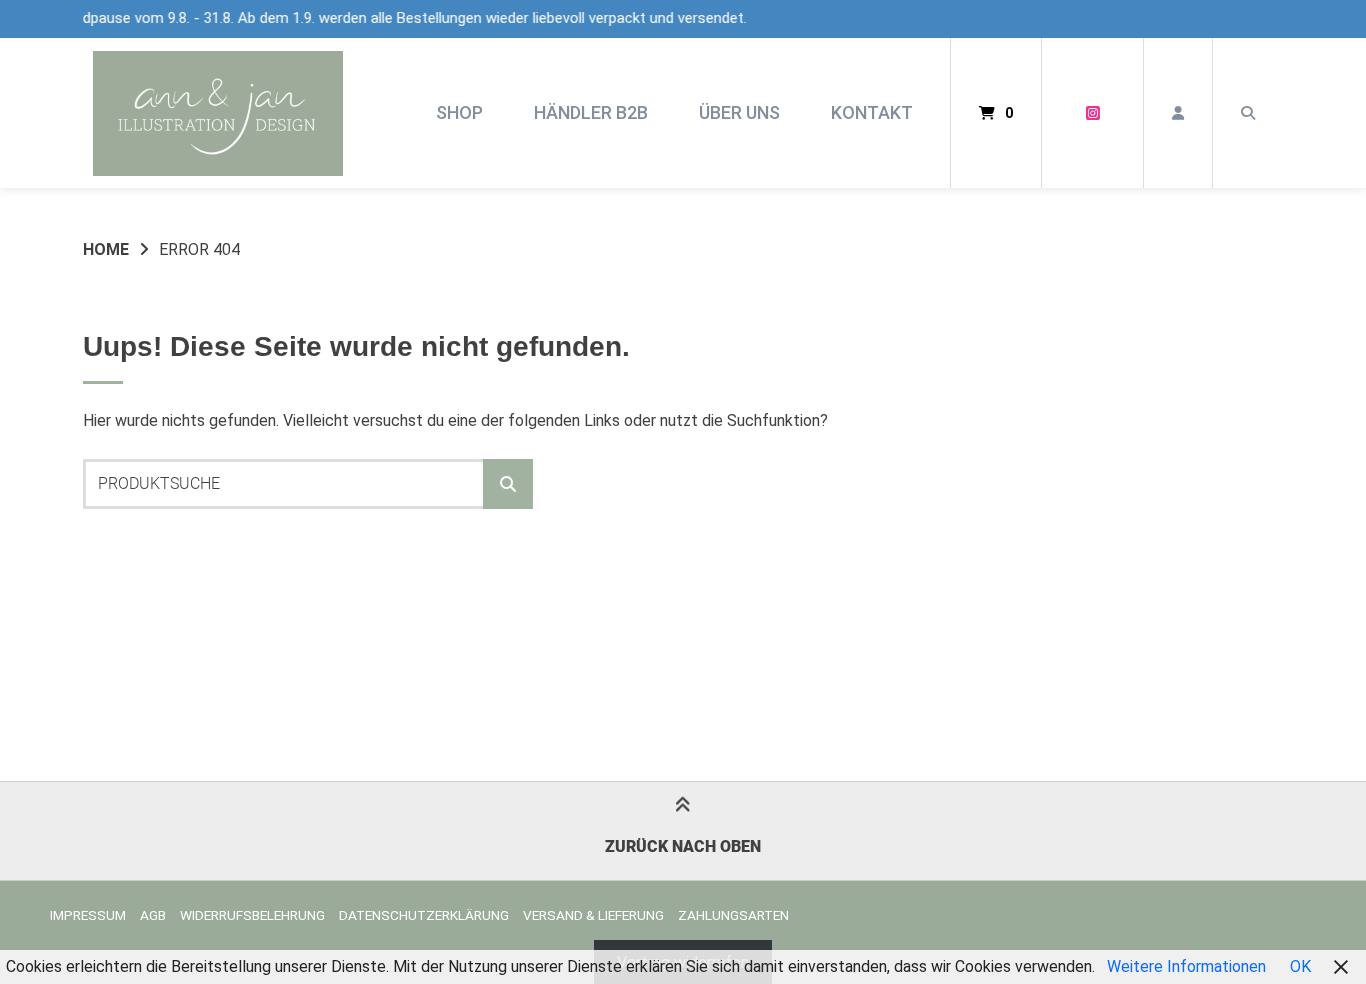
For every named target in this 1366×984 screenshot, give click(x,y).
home (106, 249)
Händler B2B (591, 112)
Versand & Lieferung (593, 915)
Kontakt (872, 112)
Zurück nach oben (683, 846)
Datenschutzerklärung (424, 915)
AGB (153, 915)
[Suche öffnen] (1248, 113)
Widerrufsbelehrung (252, 915)
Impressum (88, 915)
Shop (459, 112)
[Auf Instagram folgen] (1092, 113)
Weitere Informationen (1186, 966)
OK (1300, 966)
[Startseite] (218, 113)
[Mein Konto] (1178, 113)
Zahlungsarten (733, 915)
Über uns (739, 112)
